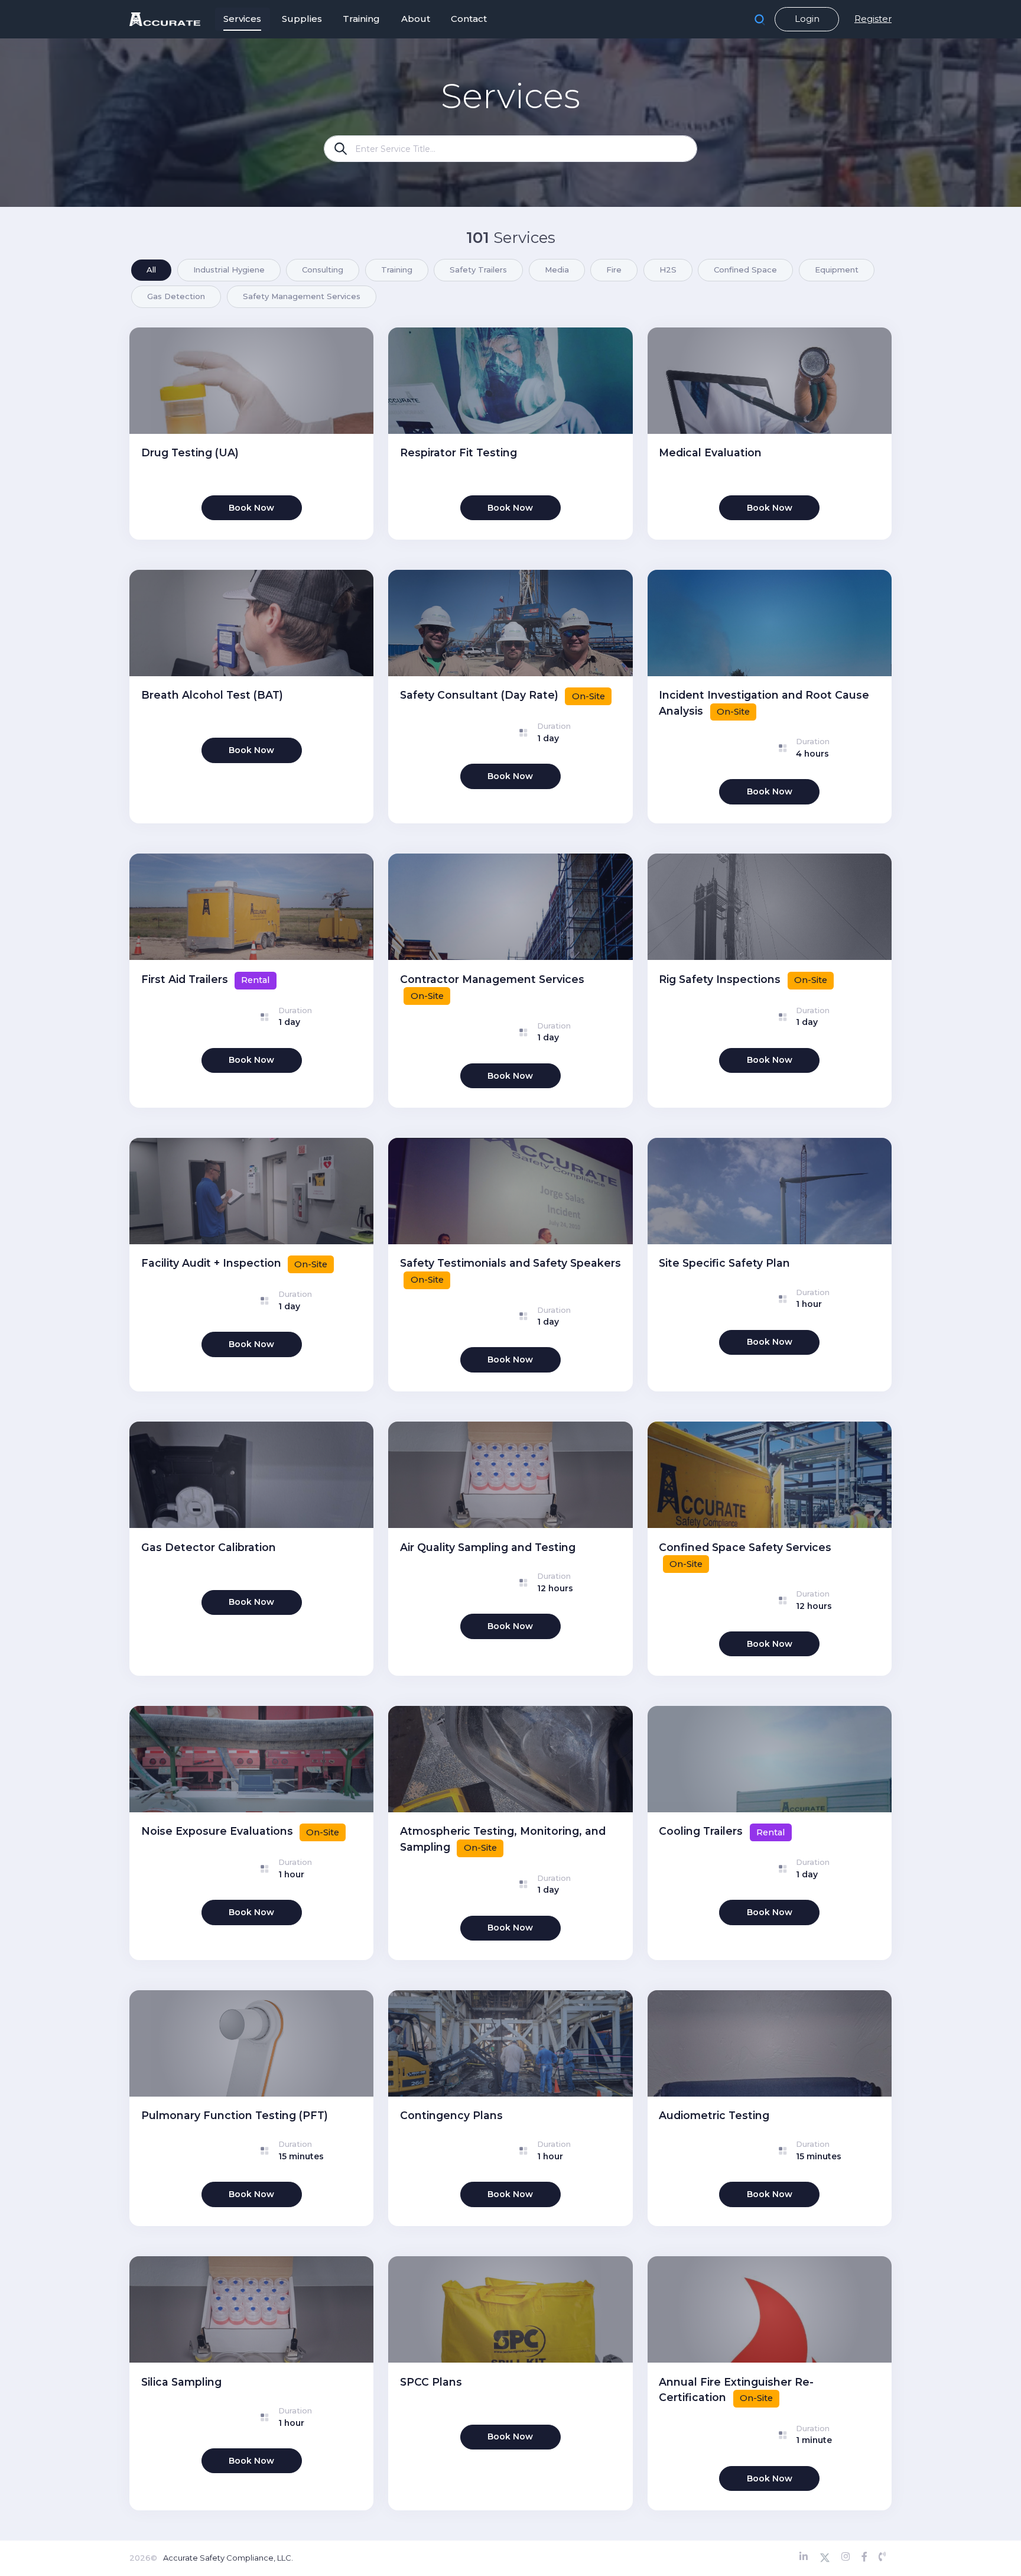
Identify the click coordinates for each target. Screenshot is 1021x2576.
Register (873, 19)
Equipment (837, 270)
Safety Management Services (302, 296)
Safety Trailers (478, 270)
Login (807, 19)
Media (557, 270)
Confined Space (745, 270)
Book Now (251, 508)
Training (397, 270)
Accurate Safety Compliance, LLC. (228, 2558)
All (151, 270)
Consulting (323, 270)
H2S (668, 270)
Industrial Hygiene (229, 270)
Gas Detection (176, 296)
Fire (614, 270)
